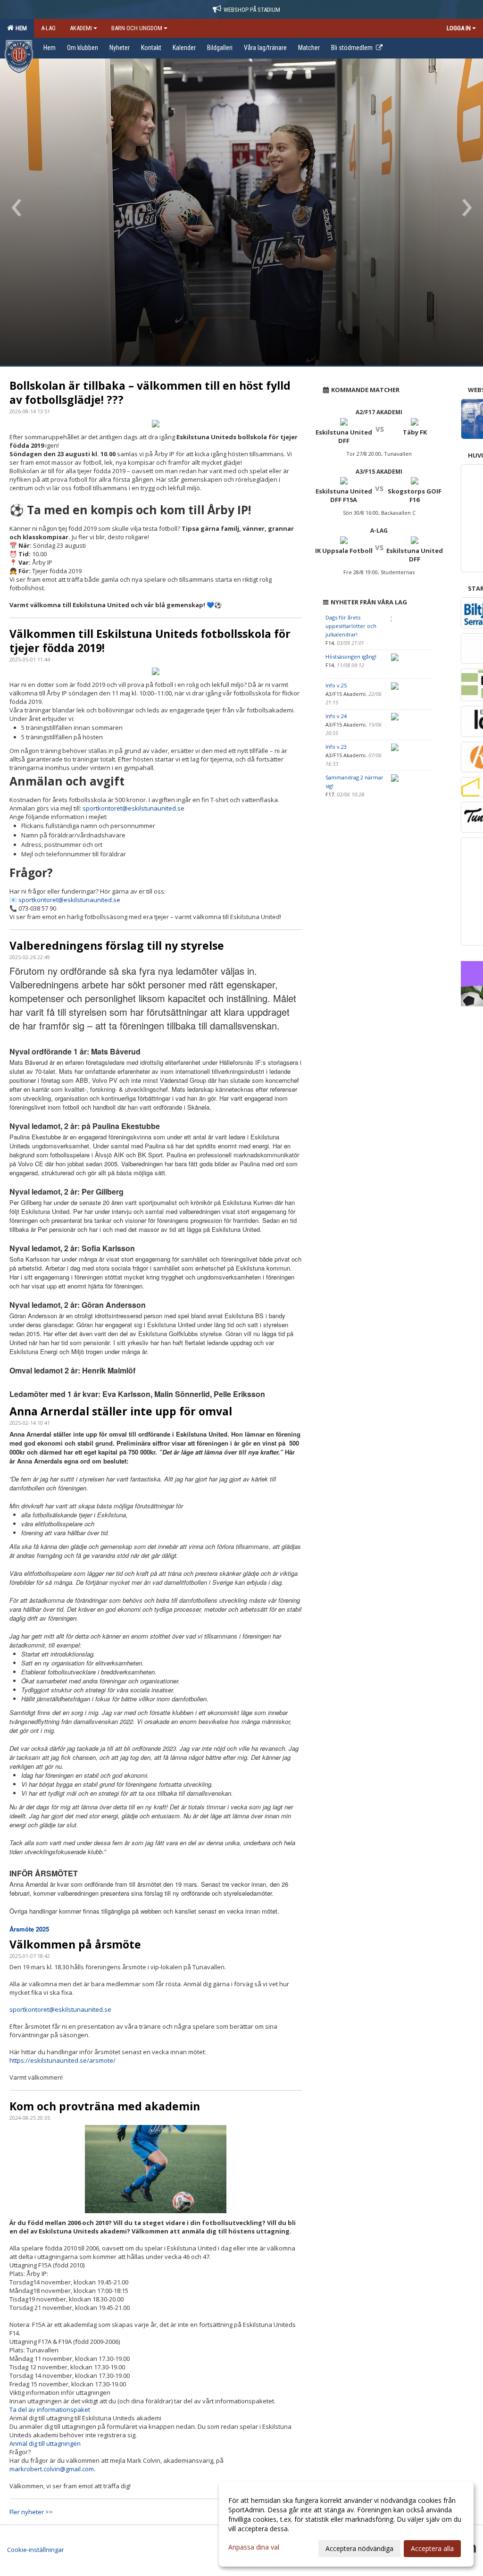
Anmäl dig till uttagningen (45, 2443)
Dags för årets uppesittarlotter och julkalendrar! (351, 626)
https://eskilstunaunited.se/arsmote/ (62, 2060)
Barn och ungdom (137, 28)
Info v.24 (336, 716)
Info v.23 (336, 747)
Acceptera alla (432, 2548)
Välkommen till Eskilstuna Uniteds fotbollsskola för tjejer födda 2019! (150, 641)
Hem (20, 28)
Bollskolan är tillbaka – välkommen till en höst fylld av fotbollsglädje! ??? (150, 393)
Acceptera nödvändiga (359, 2548)
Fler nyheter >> (31, 2512)
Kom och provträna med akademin (105, 2106)
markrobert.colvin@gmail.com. (53, 2469)
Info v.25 (336, 685)
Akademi (81, 28)
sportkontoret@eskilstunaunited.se (133, 808)
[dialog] (346, 2524)
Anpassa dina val (254, 2547)
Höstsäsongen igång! (351, 657)
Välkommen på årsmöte (75, 1944)
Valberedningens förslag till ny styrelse (117, 945)
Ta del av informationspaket (50, 2409)
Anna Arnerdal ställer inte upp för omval (121, 1411)
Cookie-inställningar (36, 2550)
